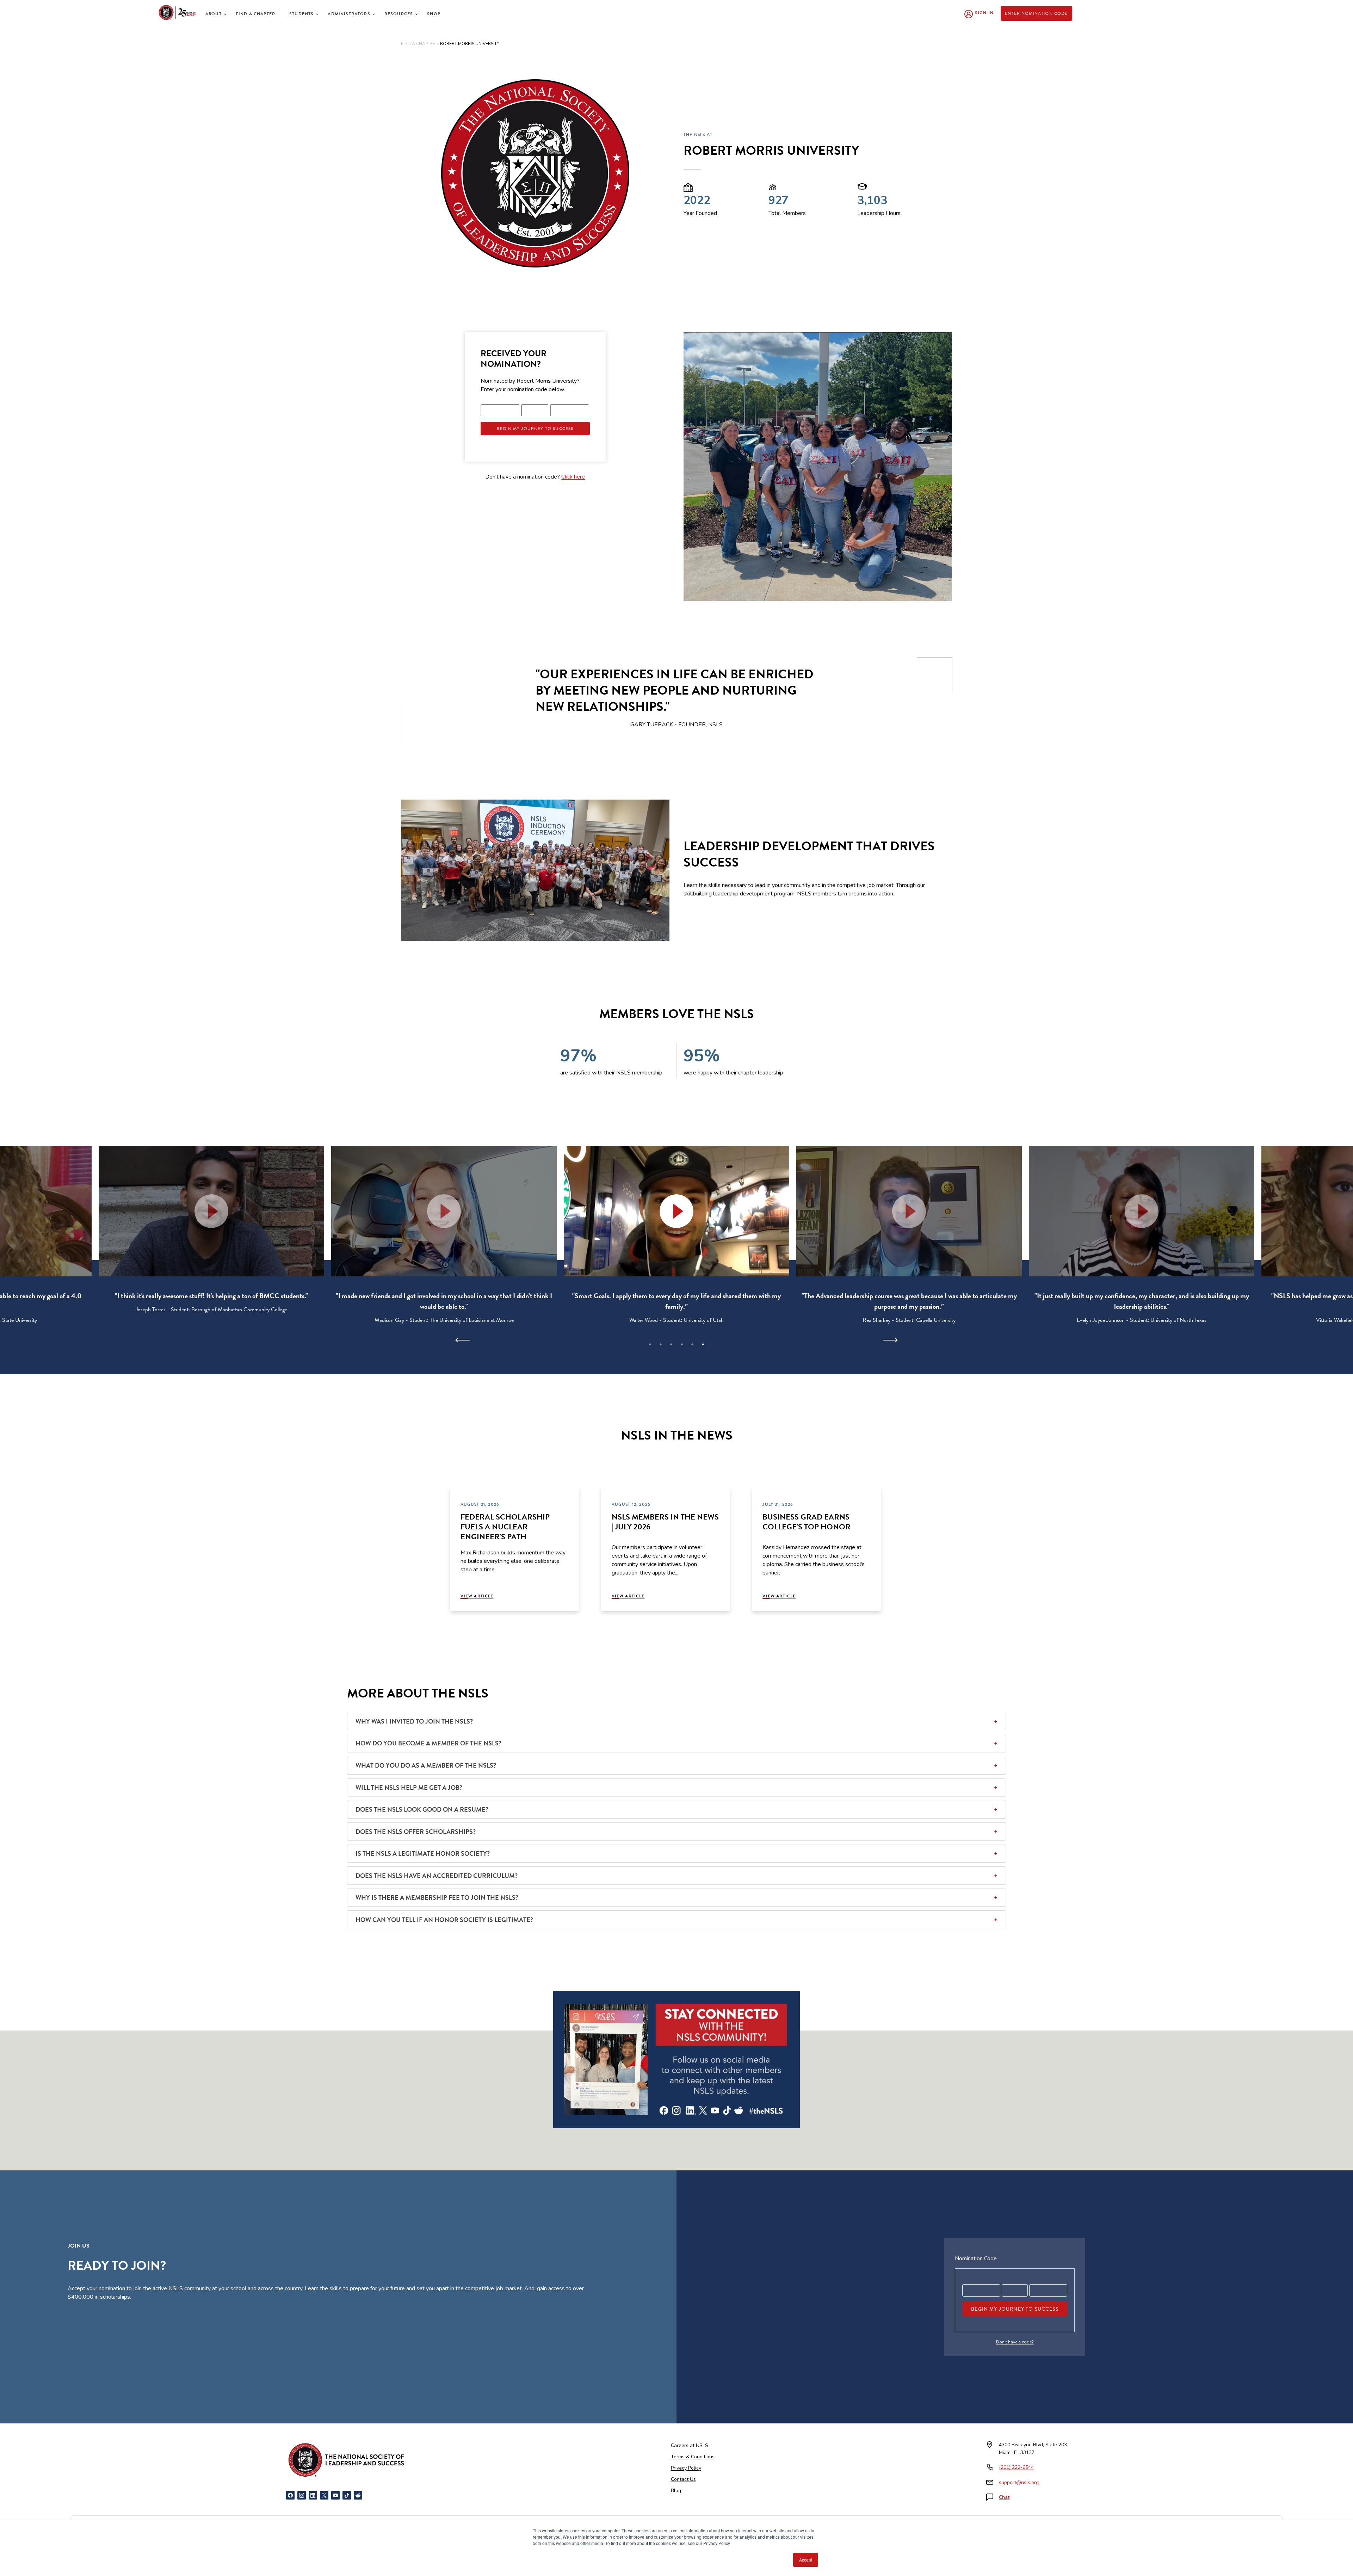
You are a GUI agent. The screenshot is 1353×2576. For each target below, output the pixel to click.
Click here (573, 477)
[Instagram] (302, 2495)
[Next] (890, 1340)
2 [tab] (661, 1344)
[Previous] (463, 1340)
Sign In (984, 13)
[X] (324, 2495)
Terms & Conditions (693, 2457)
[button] (676, 1211)
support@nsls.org (1019, 2482)
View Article (477, 1596)
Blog (676, 2491)
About (214, 14)
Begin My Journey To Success (535, 429)
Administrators (349, 14)
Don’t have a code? (1015, 2342)
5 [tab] (692, 1344)
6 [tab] (703, 1344)
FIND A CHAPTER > (420, 44)
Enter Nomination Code (1036, 13)
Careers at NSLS (690, 2445)
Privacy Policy (686, 2468)
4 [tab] (682, 1344)
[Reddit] (358, 2495)
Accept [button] (806, 2560)
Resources (399, 14)
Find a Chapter (255, 14)
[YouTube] (335, 2495)
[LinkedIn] (313, 2495)
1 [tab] (650, 1344)
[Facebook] (290, 2495)
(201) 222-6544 (1016, 2467)
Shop (434, 14)
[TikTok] (347, 2495)
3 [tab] (671, 1344)
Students (301, 14)
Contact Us (683, 2479)
